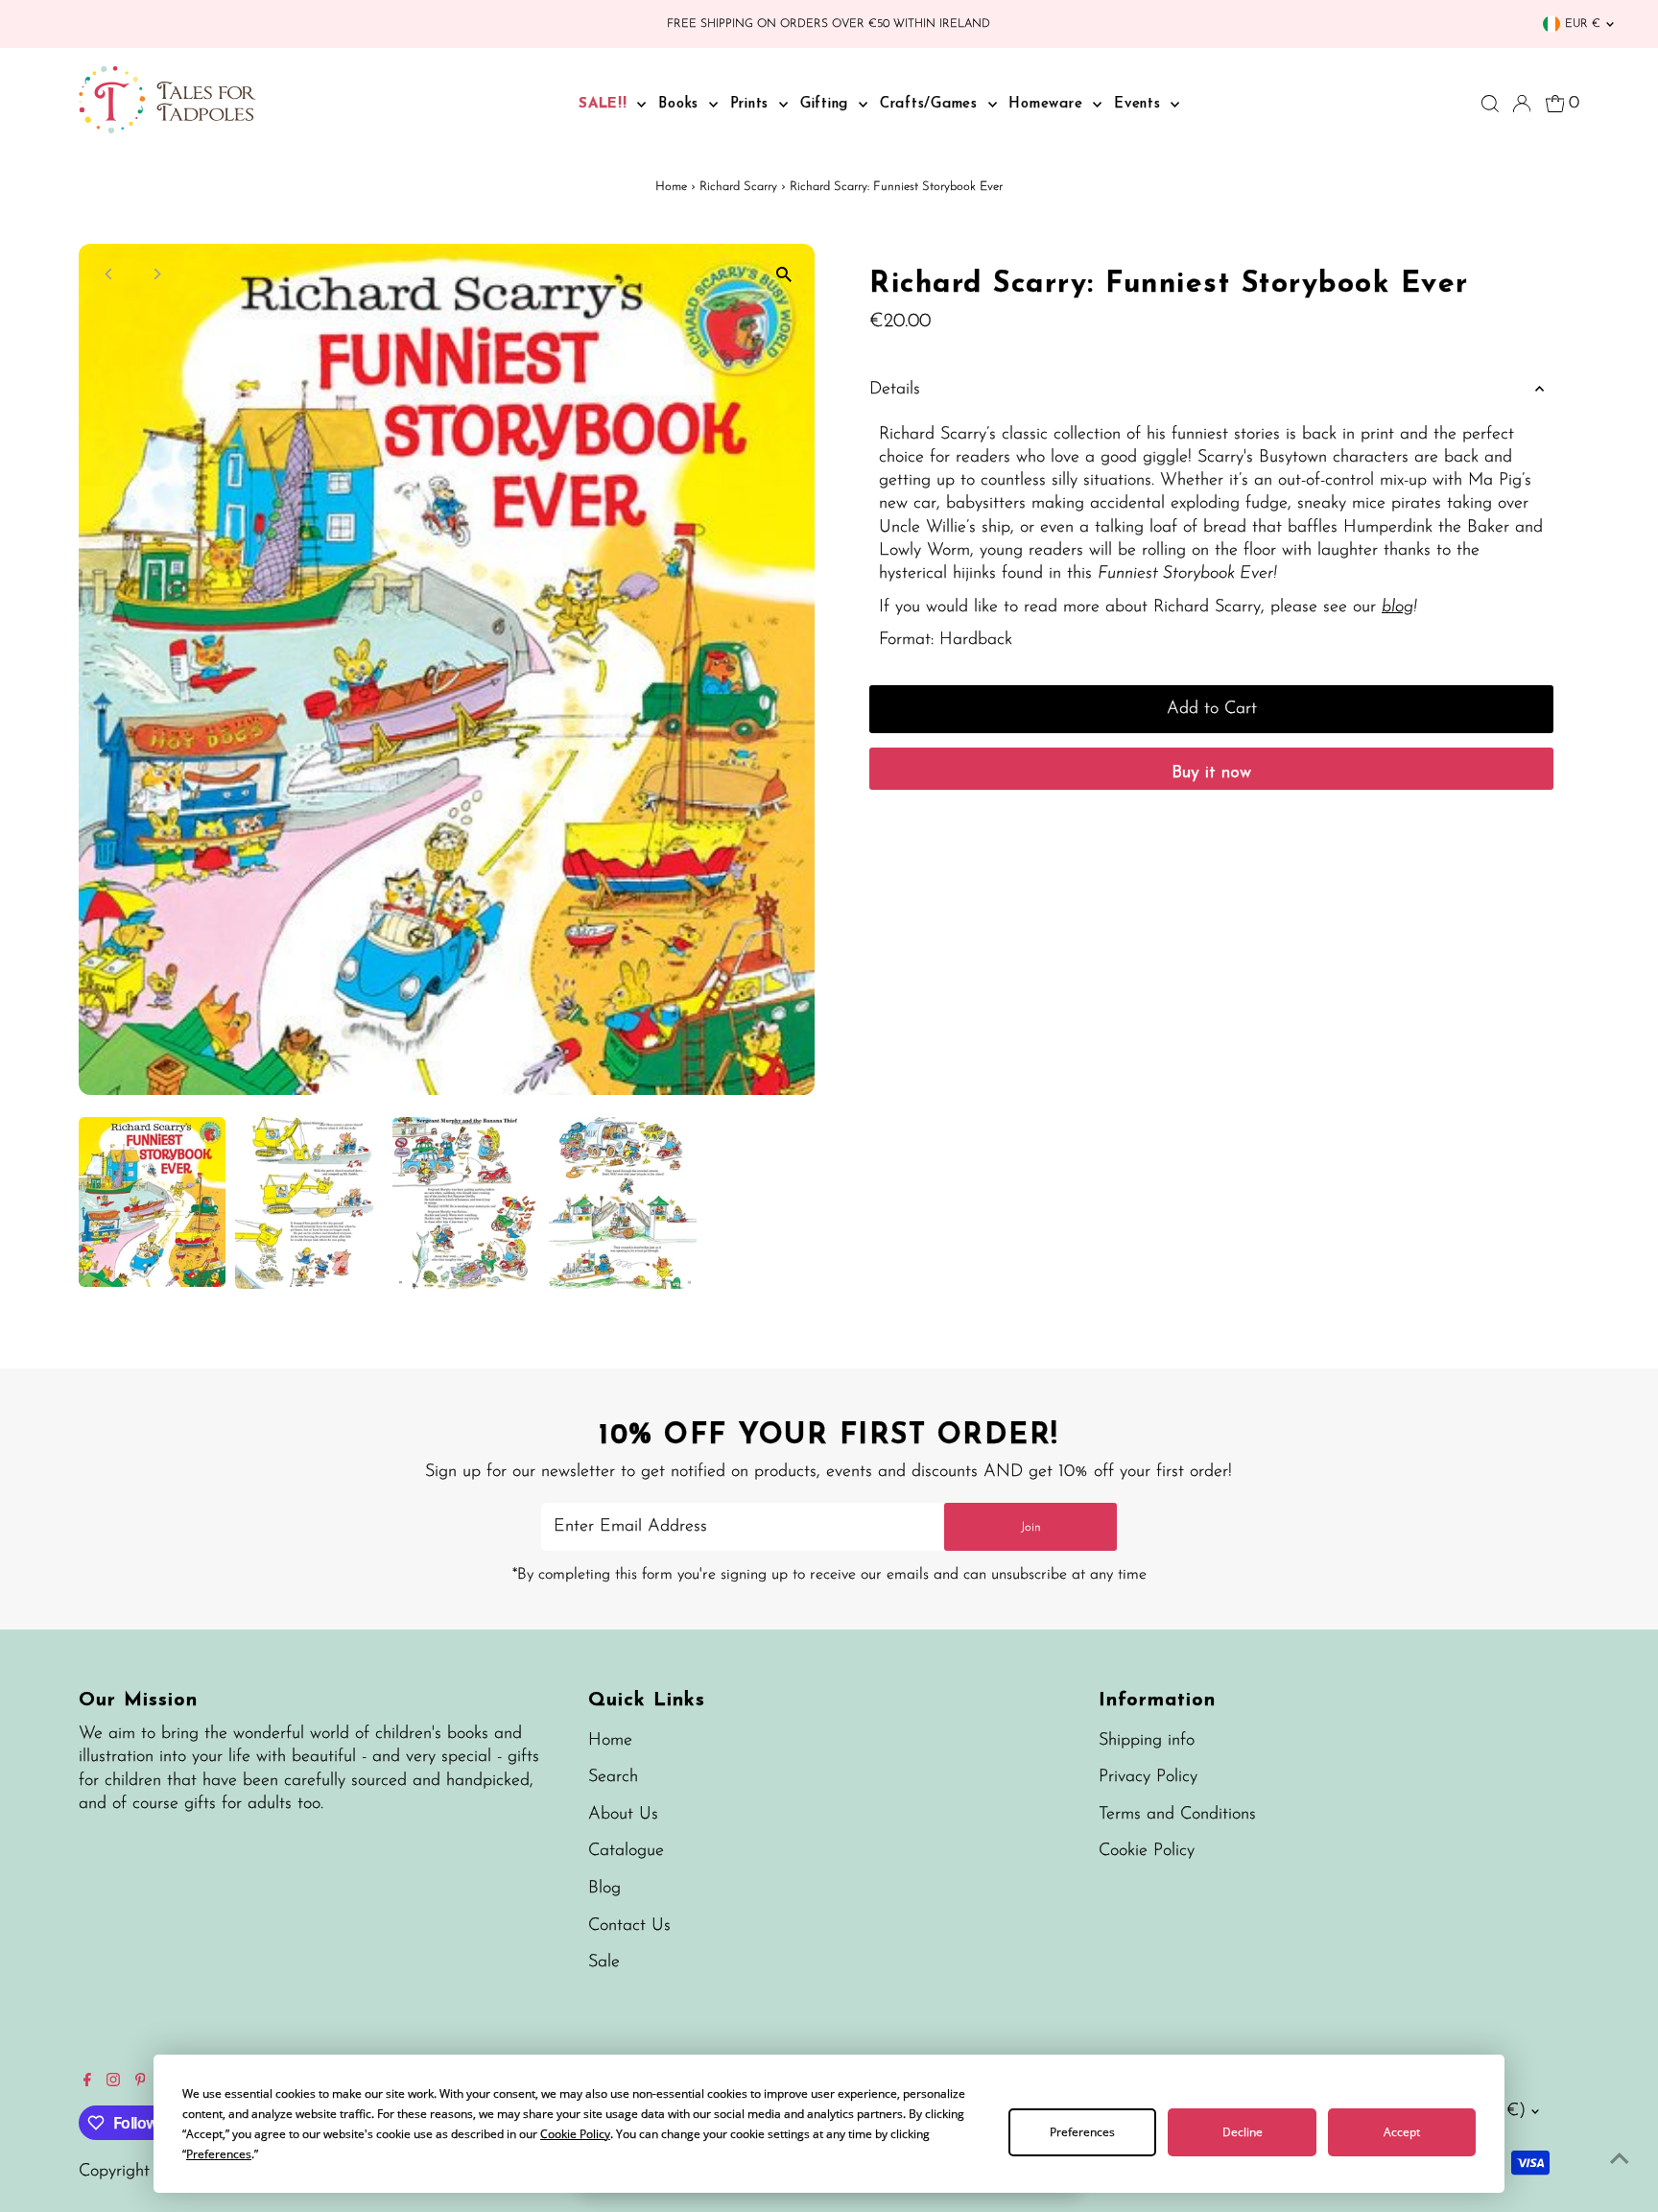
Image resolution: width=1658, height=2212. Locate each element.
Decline (1243, 2132)
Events (1140, 104)
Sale (604, 1962)
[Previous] (110, 274)
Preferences (1082, 2132)
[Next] (157, 274)
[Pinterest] (141, 2082)
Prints (752, 104)
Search (613, 1777)
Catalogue (626, 1851)
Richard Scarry (738, 187)
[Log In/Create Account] (1522, 104)
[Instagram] (113, 2082)
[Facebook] (87, 2082)
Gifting (827, 104)
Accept (1402, 2132)
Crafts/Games (932, 104)
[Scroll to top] (1620, 2159)
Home (671, 187)
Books (681, 104)
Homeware (1048, 104)
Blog (604, 1889)
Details (895, 390)
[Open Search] (1490, 104)
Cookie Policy (1147, 1851)
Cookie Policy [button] (575, 2134)
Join (1031, 1527)
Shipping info (1147, 1741)
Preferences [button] (219, 2154)
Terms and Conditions (1177, 1815)
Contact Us (629, 1926)
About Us (623, 1815)
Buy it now (1211, 773)
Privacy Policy (1148, 1777)
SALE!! (605, 104)
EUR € (1583, 24)
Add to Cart (1212, 709)
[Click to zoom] (783, 275)
